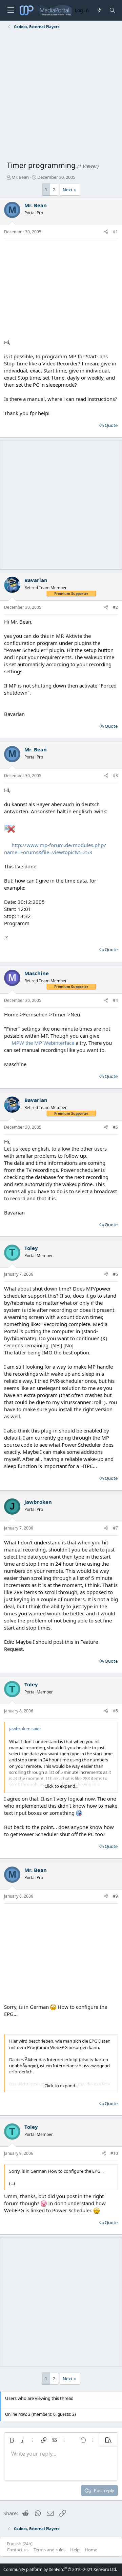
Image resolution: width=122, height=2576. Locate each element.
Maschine (37, 973)
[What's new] (99, 10)
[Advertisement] (61, 96)
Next (68, 190)
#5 (115, 1127)
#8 (115, 1711)
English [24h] (20, 2544)
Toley (31, 1248)
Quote (111, 425)
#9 (115, 1896)
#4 (115, 1000)
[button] (12, 2440)
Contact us (18, 2550)
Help (75, 2550)
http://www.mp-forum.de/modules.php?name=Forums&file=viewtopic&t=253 (55, 849)
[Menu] (11, 10)
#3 (115, 776)
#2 (115, 607)
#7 (115, 1528)
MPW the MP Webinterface (43, 1043)
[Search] (112, 10)
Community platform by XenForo (60, 2569)
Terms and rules (49, 2550)
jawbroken (38, 1502)
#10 (114, 2153)
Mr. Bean (20, 177)
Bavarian (36, 580)
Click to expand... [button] (61, 1786)
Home (91, 2550)
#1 (115, 232)
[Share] (106, 232)
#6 (115, 1274)
